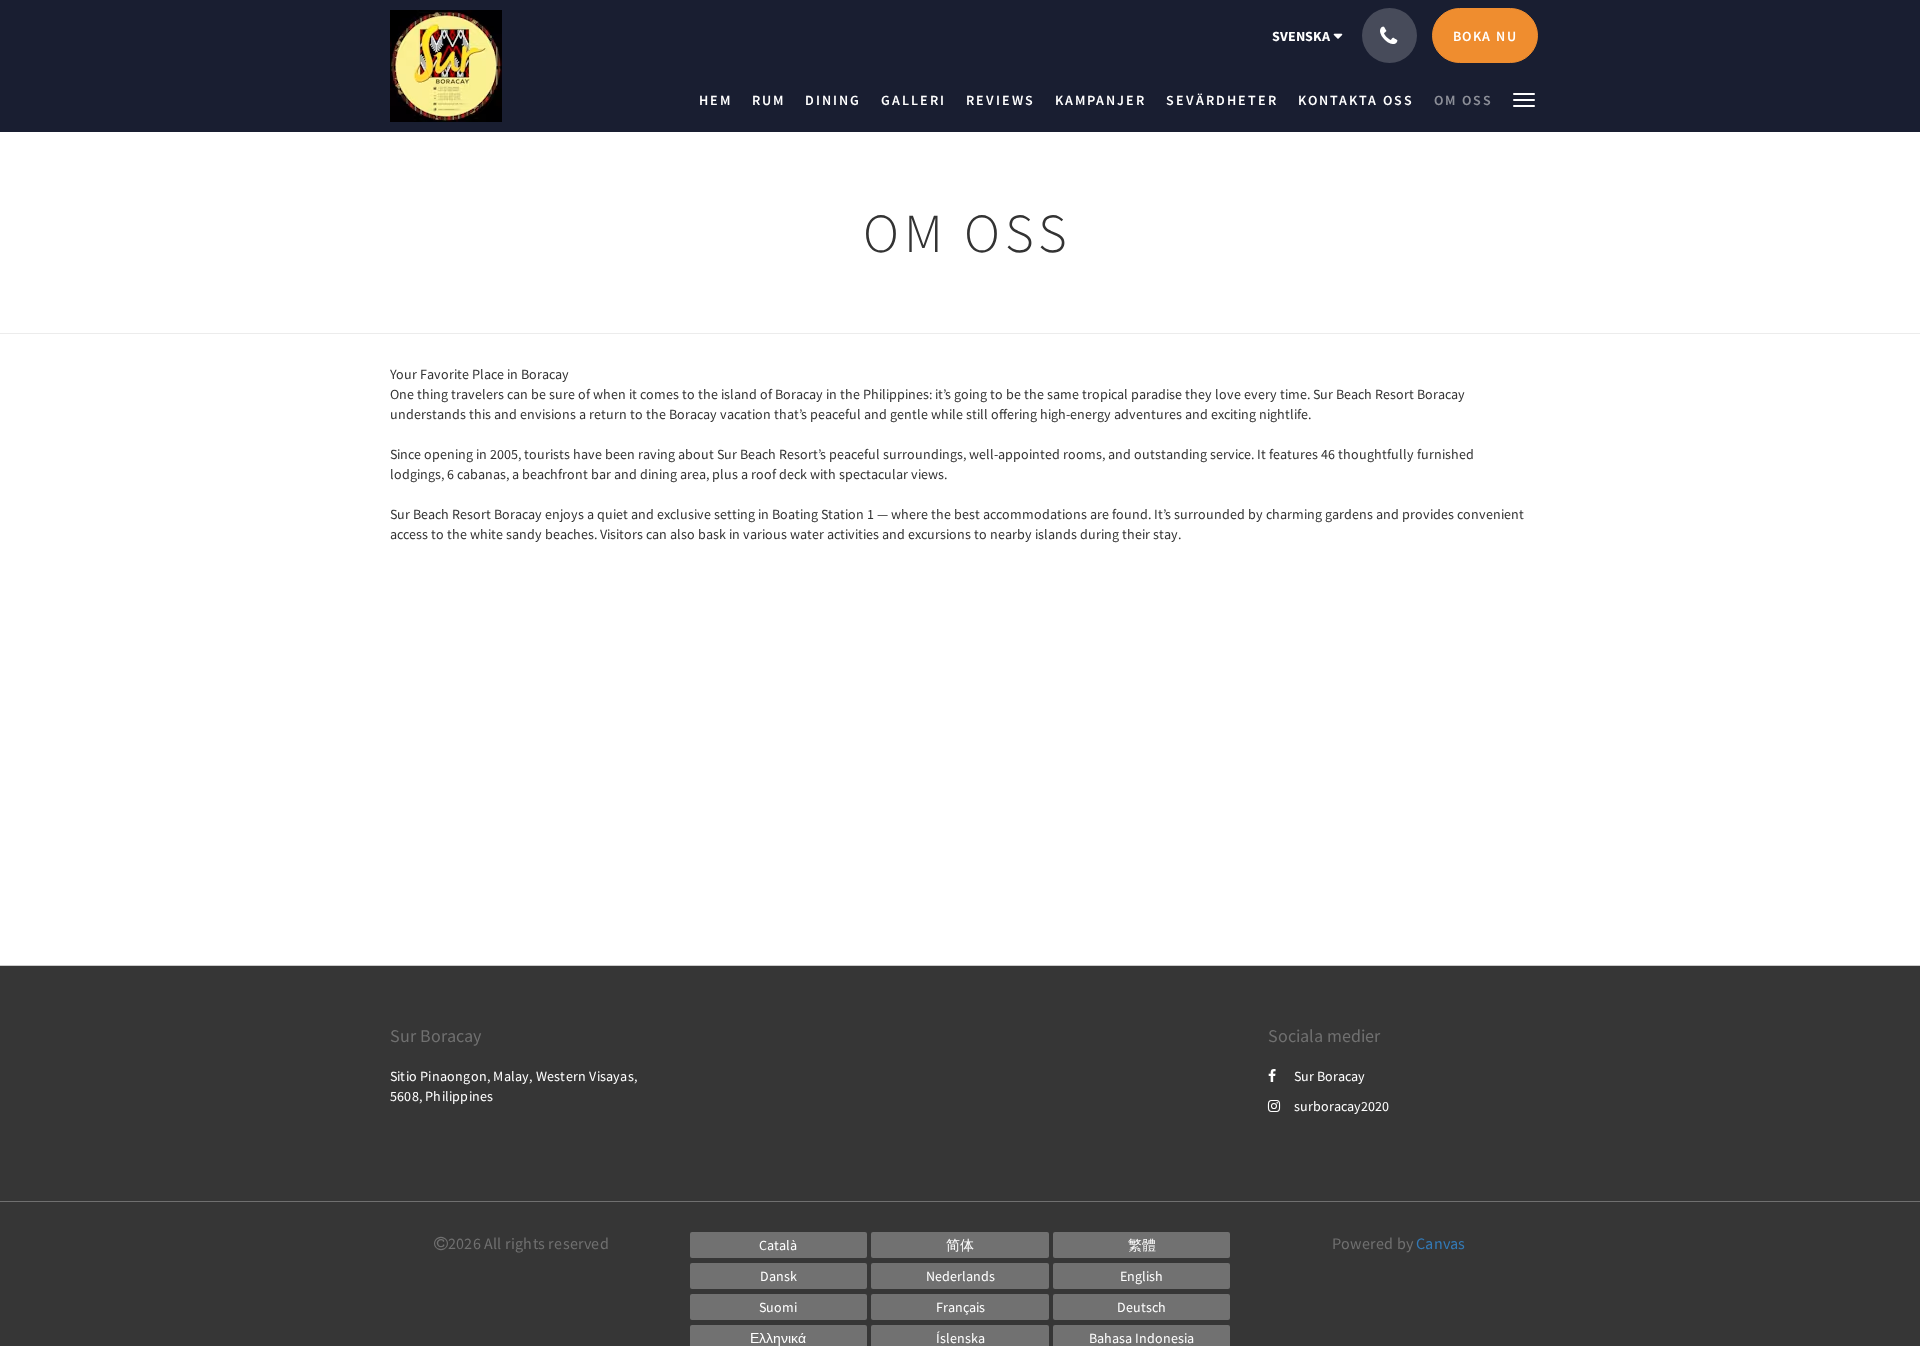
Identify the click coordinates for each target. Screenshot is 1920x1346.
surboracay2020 (1341, 1106)
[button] (1524, 98)
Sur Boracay (1329, 1076)
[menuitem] (720, 100)
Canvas (1440, 1243)
